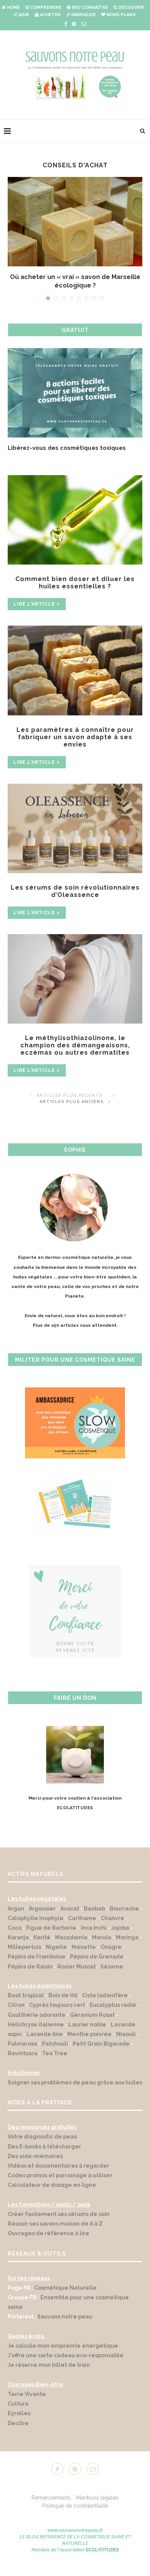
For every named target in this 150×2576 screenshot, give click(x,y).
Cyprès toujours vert (57, 2012)
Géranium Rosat (93, 2022)
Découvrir (131, 7)
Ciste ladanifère (105, 2003)
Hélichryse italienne (36, 2032)
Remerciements (51, 2505)
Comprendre (45, 7)
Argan (16, 1916)
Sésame (112, 1974)
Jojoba (120, 1935)
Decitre (18, 2431)
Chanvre (112, 1925)
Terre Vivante (27, 2401)
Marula (102, 1945)
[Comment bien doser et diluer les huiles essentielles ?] (75, 527)
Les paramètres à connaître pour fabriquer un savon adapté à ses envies (75, 744)
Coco (15, 1935)
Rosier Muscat (77, 1974)
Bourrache (124, 1916)
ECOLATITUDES (102, 2557)
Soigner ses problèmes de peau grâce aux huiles (75, 2090)
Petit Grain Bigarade (101, 2051)
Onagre (111, 1954)
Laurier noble (87, 2032)
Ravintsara (22, 2061)
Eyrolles (19, 2421)
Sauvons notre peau (65, 2324)
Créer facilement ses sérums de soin (59, 2221)
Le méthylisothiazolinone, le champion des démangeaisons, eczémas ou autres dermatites (75, 1053)
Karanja (18, 1945)
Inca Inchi (94, 1935)
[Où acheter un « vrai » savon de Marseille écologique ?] (75, 222)
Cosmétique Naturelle (66, 2295)
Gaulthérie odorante (37, 2022)
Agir (23, 15)
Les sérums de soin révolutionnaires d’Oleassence (75, 898)
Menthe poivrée (89, 2041)
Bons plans (121, 15)
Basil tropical (26, 2003)
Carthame (82, 1925)
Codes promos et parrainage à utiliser (61, 2183)
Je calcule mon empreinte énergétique (63, 2353)
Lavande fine (45, 2041)
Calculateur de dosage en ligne (52, 2192)
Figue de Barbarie (51, 1935)
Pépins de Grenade (97, 1964)
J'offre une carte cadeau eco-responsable (66, 2363)
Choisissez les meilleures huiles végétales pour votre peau (70, 452)
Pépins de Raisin (30, 1974)
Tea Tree (55, 2061)
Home (13, 7)
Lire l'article (34, 611)
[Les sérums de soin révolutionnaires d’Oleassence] (75, 836)
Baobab (94, 1916)
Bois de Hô (63, 2003)
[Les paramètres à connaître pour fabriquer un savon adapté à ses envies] (75, 678)
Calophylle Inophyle (36, 1925)
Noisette (84, 1954)
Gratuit (75, 330)
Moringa (127, 1945)
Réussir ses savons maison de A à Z (55, 2231)
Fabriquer (83, 15)
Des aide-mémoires (35, 2163)
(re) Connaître (89, 7)
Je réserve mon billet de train (49, 2372)
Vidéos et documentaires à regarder (58, 2173)
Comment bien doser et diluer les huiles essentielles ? (75, 590)
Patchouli (55, 2051)
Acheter (50, 15)
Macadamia (71, 1945)
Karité (42, 1945)
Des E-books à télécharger (44, 2154)
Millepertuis (24, 1954)
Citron (16, 2012)
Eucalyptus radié (113, 2012)
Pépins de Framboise (37, 1964)
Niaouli (126, 2041)
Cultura (18, 2411)
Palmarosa (22, 2051)
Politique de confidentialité (75, 2513)
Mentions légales (97, 2505)
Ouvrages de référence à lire (48, 2241)
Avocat (70, 1916)
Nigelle (56, 1954)
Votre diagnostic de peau (42, 2144)
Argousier (42, 1916)
